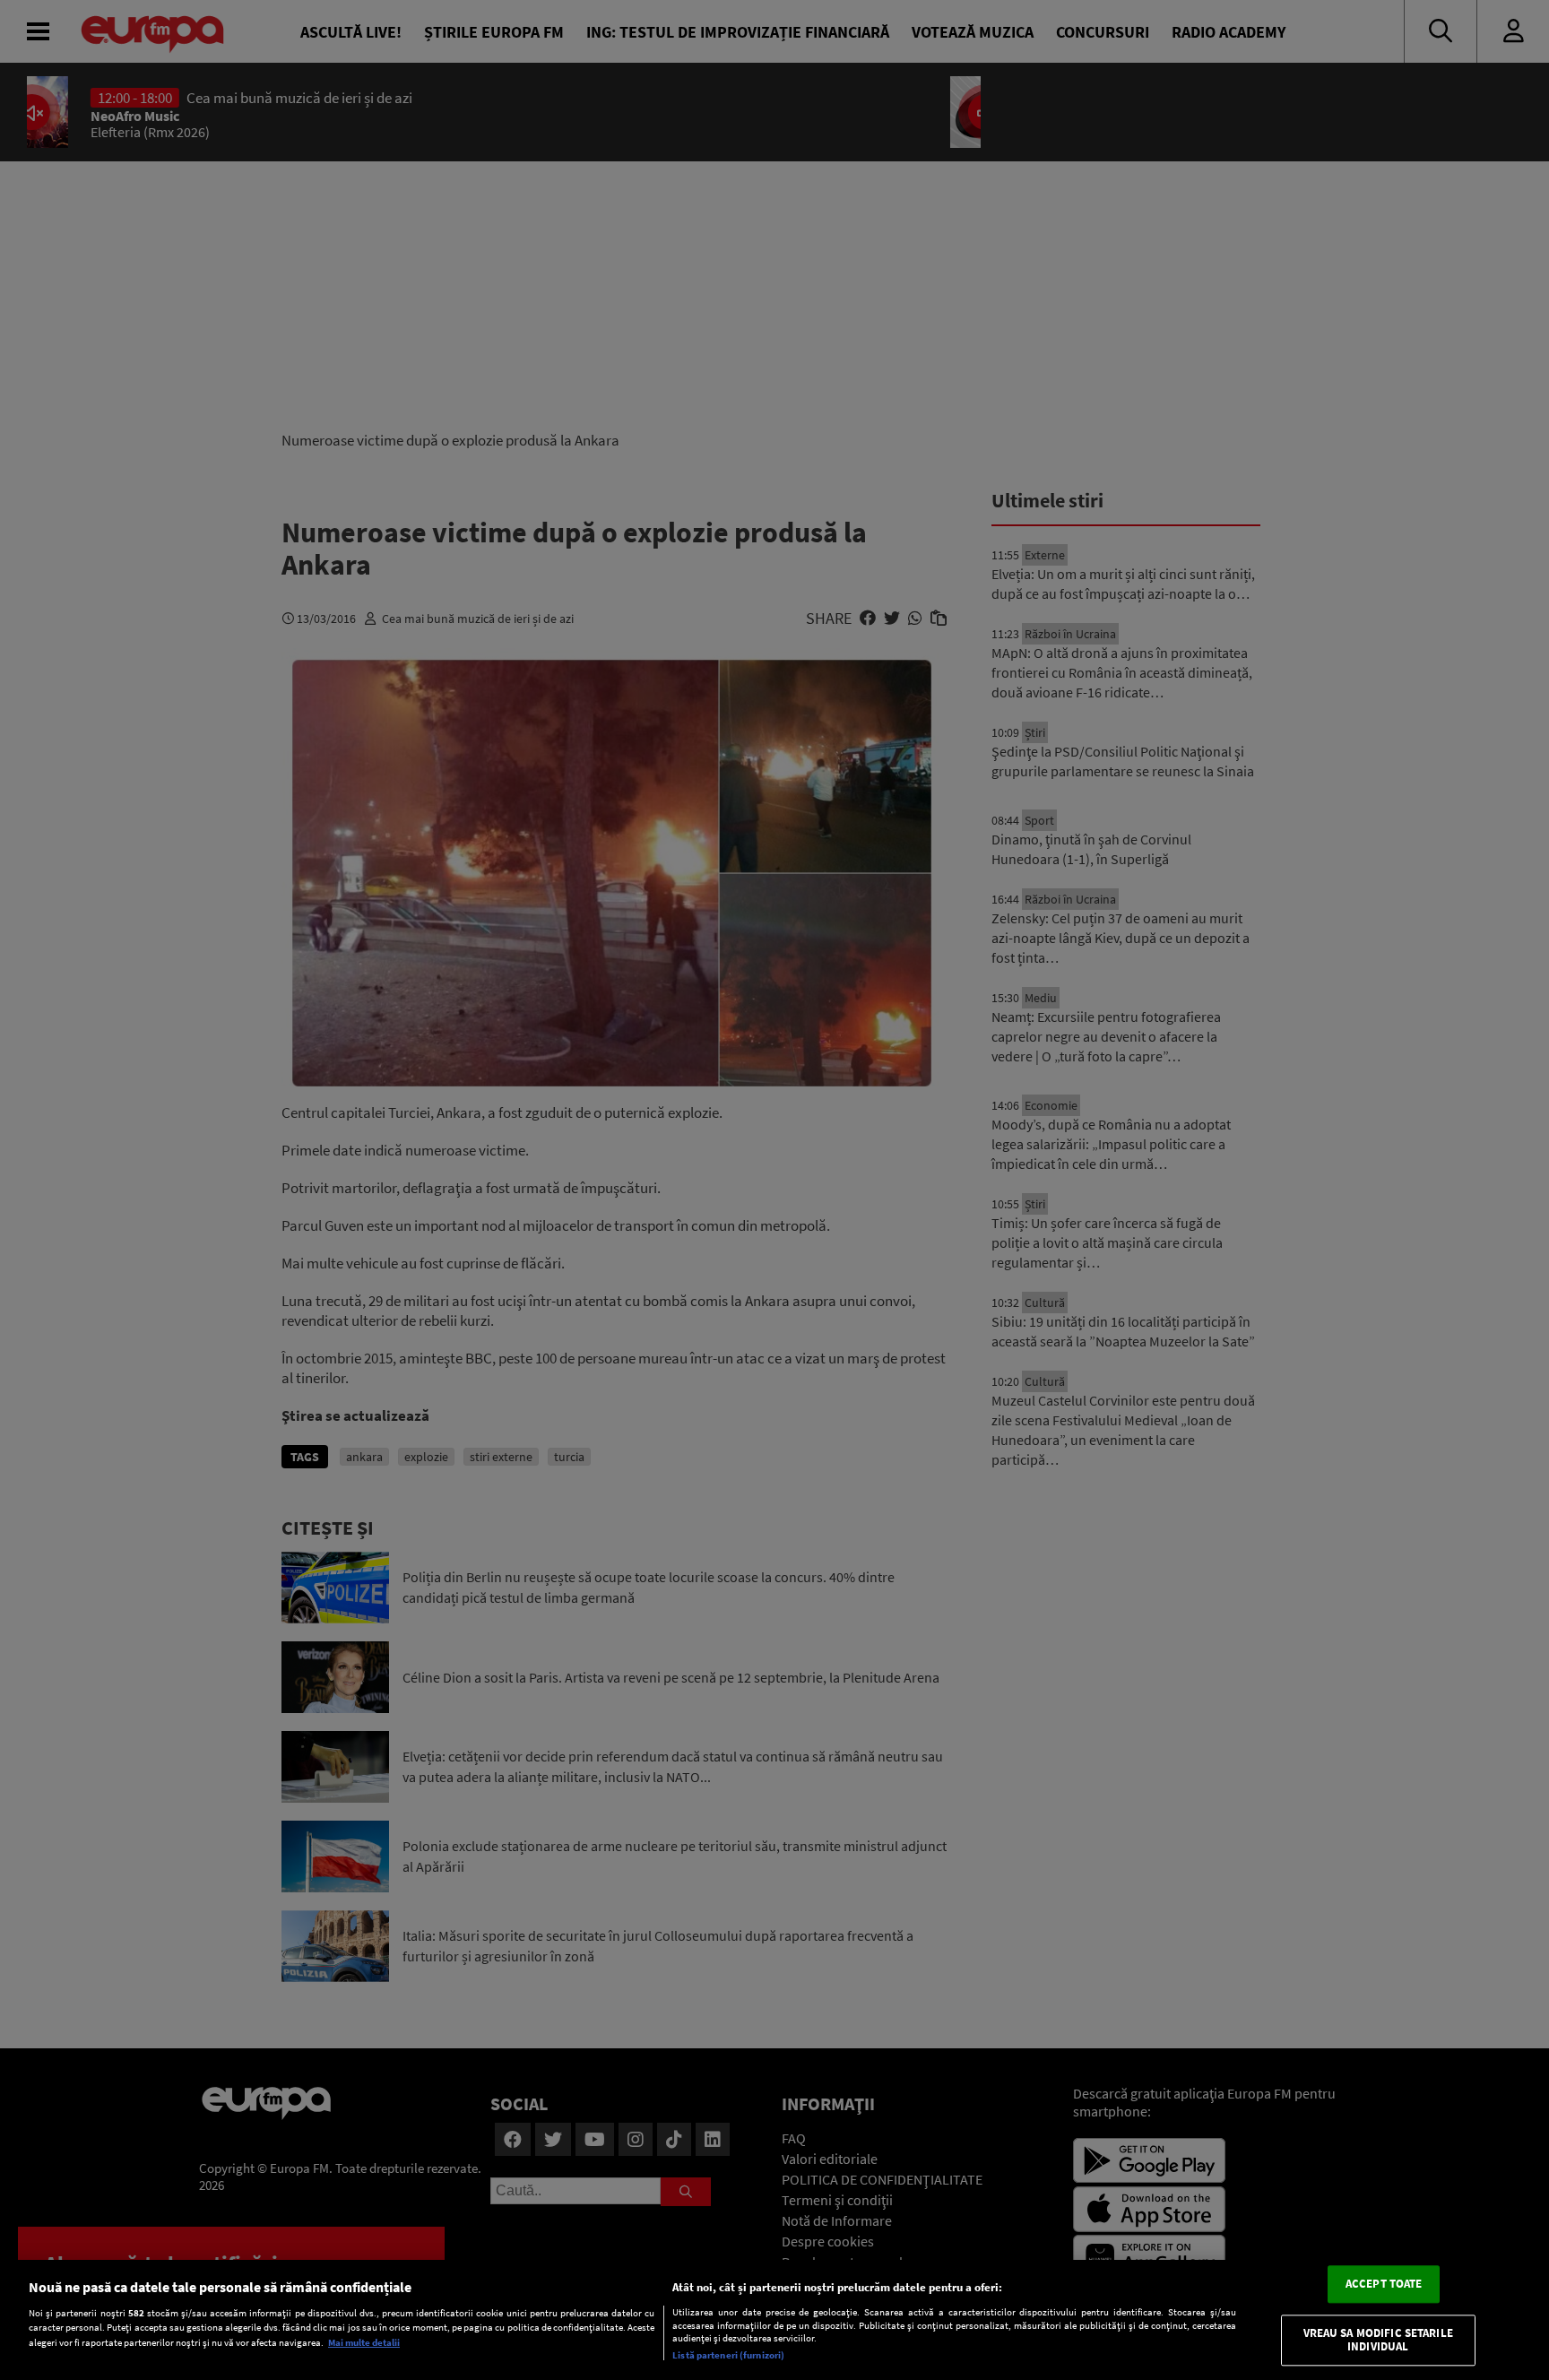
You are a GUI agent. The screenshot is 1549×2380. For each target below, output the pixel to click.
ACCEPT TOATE (1384, 2284)
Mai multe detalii (364, 2342)
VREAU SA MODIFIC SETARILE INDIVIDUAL (1378, 2340)
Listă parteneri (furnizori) (728, 2355)
